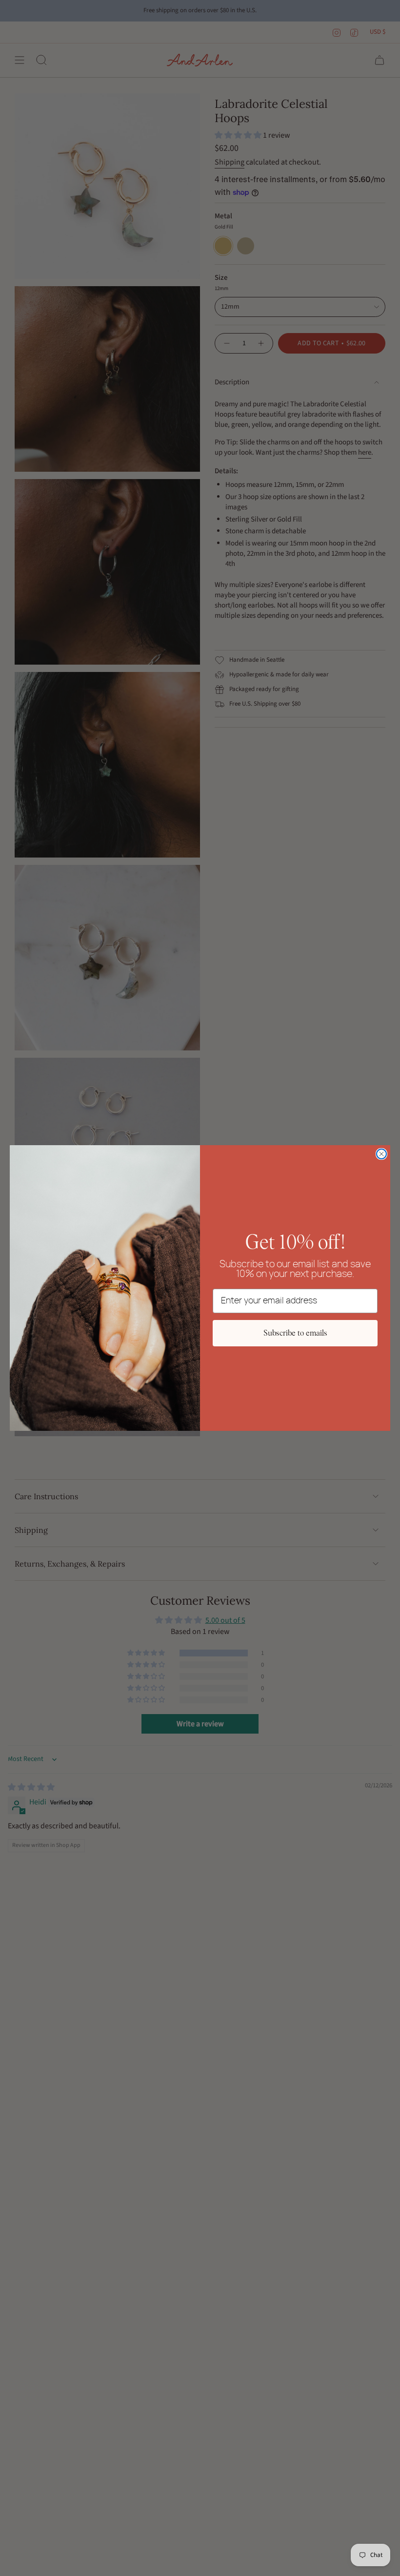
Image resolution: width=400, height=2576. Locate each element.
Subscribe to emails (295, 1333)
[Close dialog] (381, 1154)
